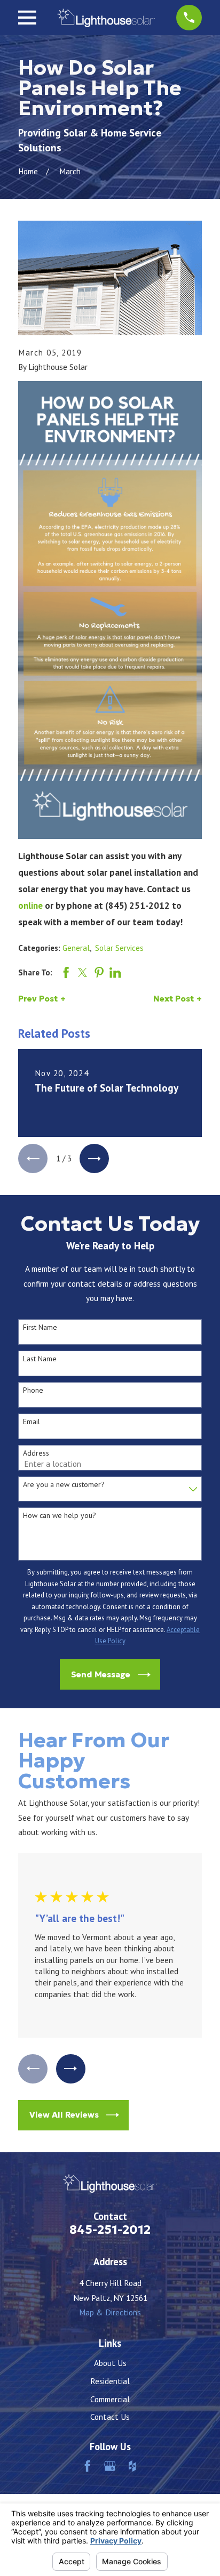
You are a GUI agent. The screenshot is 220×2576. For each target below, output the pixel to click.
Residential (110, 2381)
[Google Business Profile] (110, 2466)
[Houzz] (132, 2466)
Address (36, 1453)
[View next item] (94, 1158)
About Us (110, 2363)
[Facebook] (87, 2466)
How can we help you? (60, 1516)
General (76, 948)
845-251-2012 (110, 2230)
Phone (33, 1390)
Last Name (40, 1359)
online (30, 905)
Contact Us (110, 2417)
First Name (40, 1327)
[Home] (106, 18)
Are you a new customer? (64, 1485)
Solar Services (119, 948)
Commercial (110, 2399)
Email (32, 1422)
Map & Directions (110, 2312)
